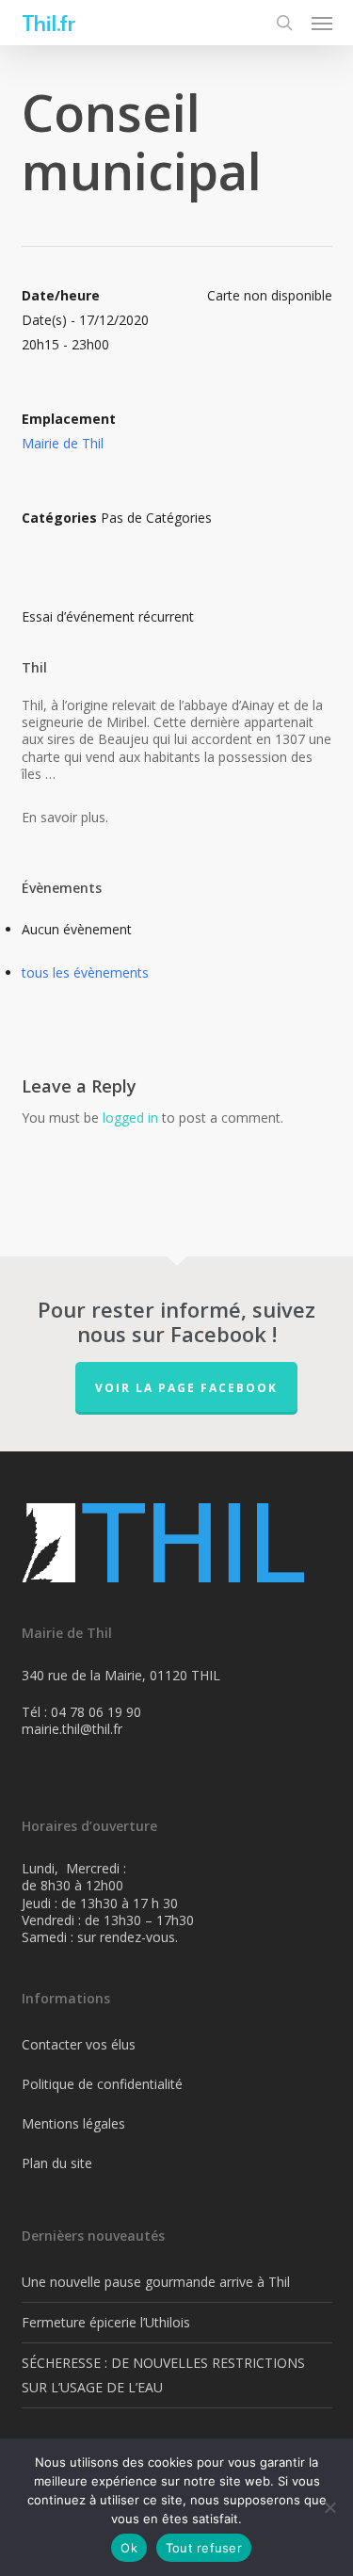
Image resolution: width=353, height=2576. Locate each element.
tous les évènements (85, 972)
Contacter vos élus (79, 2044)
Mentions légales (73, 2123)
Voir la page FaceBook (186, 1388)
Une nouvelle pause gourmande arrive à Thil (156, 2282)
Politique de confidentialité (102, 2084)
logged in (130, 1118)
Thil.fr (48, 23)
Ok (129, 2548)
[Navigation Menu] (322, 23)
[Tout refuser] (329, 2507)
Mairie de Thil (63, 443)
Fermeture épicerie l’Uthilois (106, 2322)
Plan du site (57, 2163)
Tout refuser (204, 2548)
